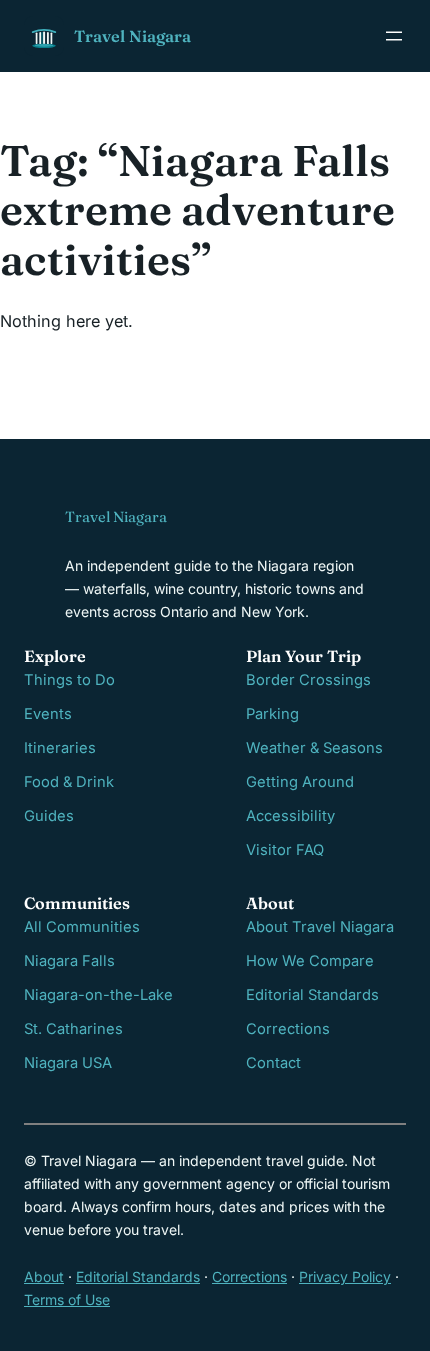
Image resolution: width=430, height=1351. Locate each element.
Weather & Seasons (314, 748)
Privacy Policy (345, 1276)
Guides (49, 816)
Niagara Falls (69, 961)
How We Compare (310, 961)
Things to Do (69, 680)
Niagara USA (68, 1063)
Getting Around (300, 782)
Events (48, 714)
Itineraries (60, 748)
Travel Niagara (132, 36)
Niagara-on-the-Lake (98, 995)
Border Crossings (308, 680)
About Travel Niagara (320, 927)
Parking (272, 714)
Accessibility (290, 816)
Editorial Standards (312, 995)
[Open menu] (394, 36)
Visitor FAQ (285, 850)
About (44, 1276)
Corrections (288, 1029)
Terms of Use (67, 1299)
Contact (273, 1063)
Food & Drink (69, 782)
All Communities (82, 927)
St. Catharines (73, 1029)
